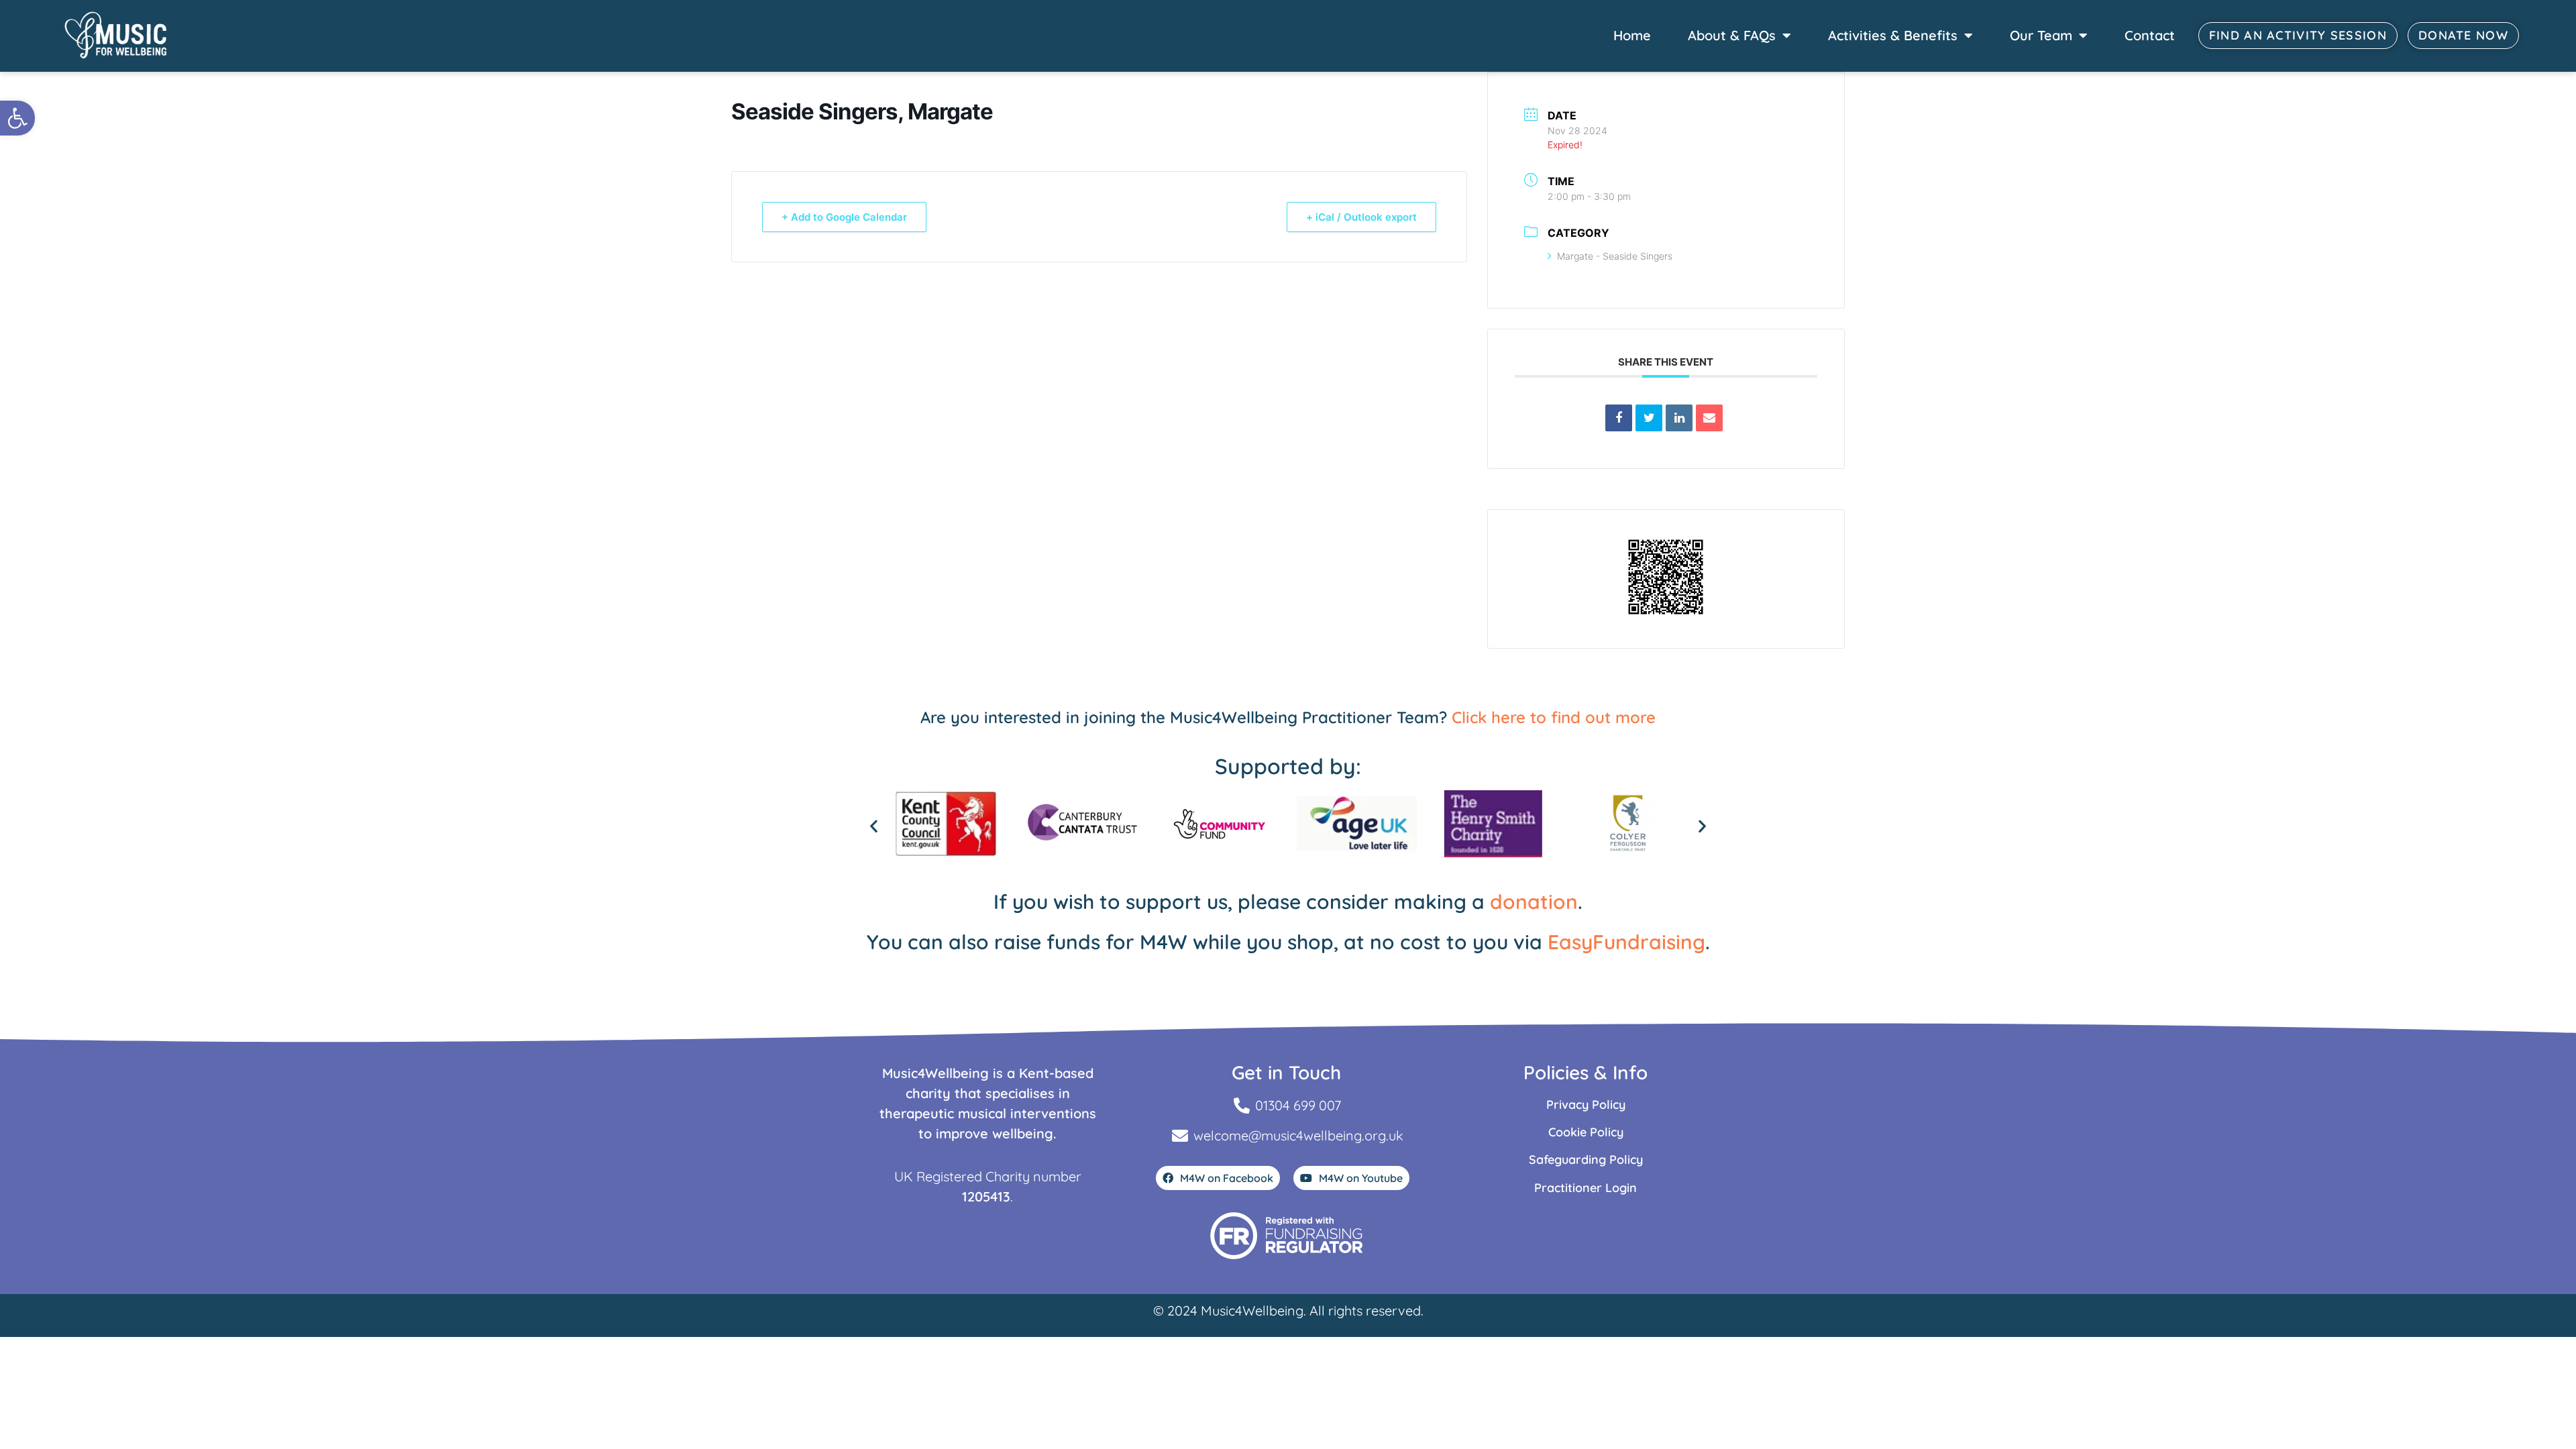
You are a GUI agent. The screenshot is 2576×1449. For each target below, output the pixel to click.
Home (1632, 35)
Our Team (2041, 35)
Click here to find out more (1554, 717)
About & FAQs (1732, 35)
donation (1534, 902)
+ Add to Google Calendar (844, 217)
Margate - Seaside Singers (1615, 256)
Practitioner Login (1586, 1188)
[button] (17, 118)
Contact (2150, 35)
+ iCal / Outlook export (1361, 217)
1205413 (986, 1196)
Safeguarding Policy (1586, 1160)
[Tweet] (1649, 418)
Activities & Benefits (1893, 35)
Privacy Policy (1586, 1105)
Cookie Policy (1586, 1132)
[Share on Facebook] (1619, 418)
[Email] (1709, 418)
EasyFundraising (1626, 942)
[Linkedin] (1679, 418)
